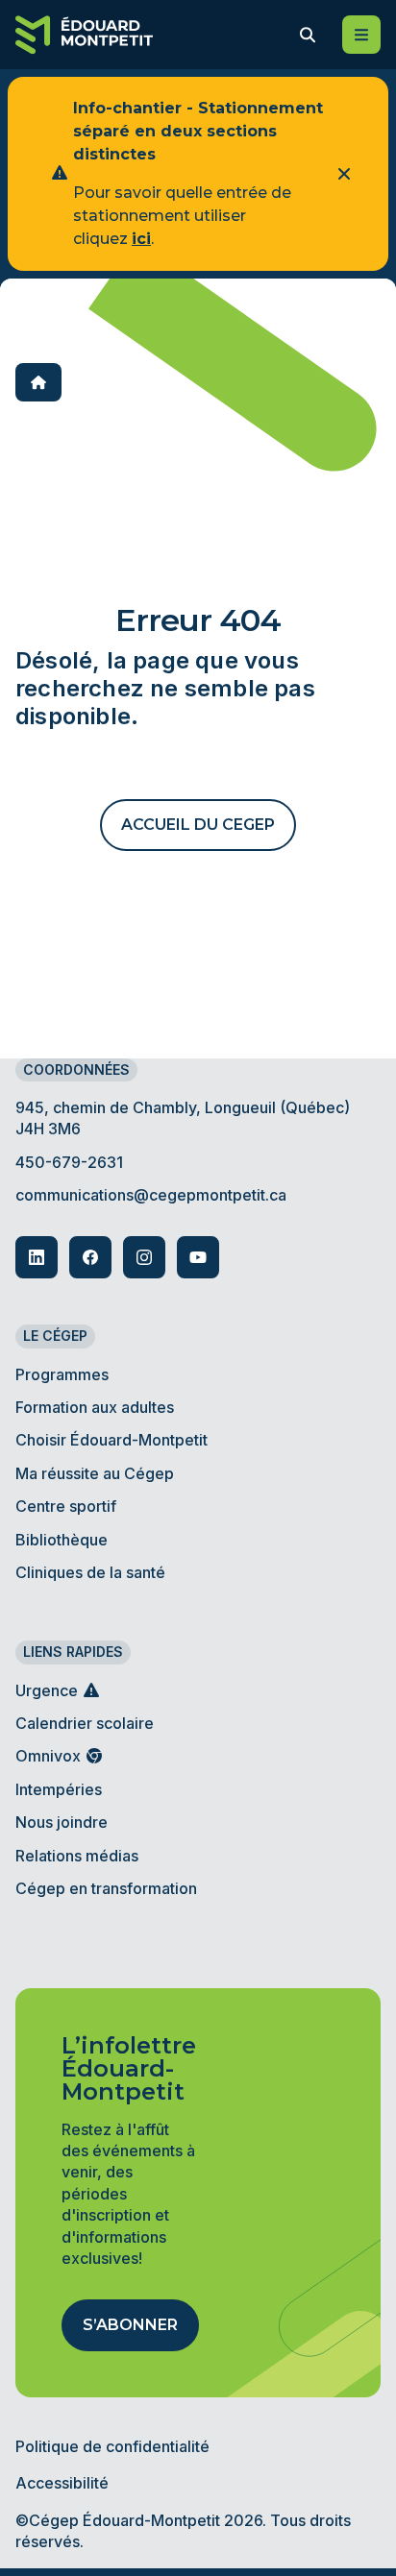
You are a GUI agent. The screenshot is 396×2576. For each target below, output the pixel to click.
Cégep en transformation (106, 1888)
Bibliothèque (62, 1540)
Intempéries (59, 1789)
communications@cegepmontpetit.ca (151, 1195)
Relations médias (77, 1856)
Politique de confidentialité (112, 2446)
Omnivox (50, 1756)
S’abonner (130, 2325)
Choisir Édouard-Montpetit (111, 1440)
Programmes (62, 1374)
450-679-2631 (69, 1162)
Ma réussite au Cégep (95, 1473)
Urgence (49, 1690)
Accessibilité (62, 2483)
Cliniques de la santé (90, 1572)
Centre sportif (66, 1506)
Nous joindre (62, 1822)
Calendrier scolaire (85, 1723)
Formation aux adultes (95, 1407)
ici (141, 239)
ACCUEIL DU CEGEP (198, 825)
